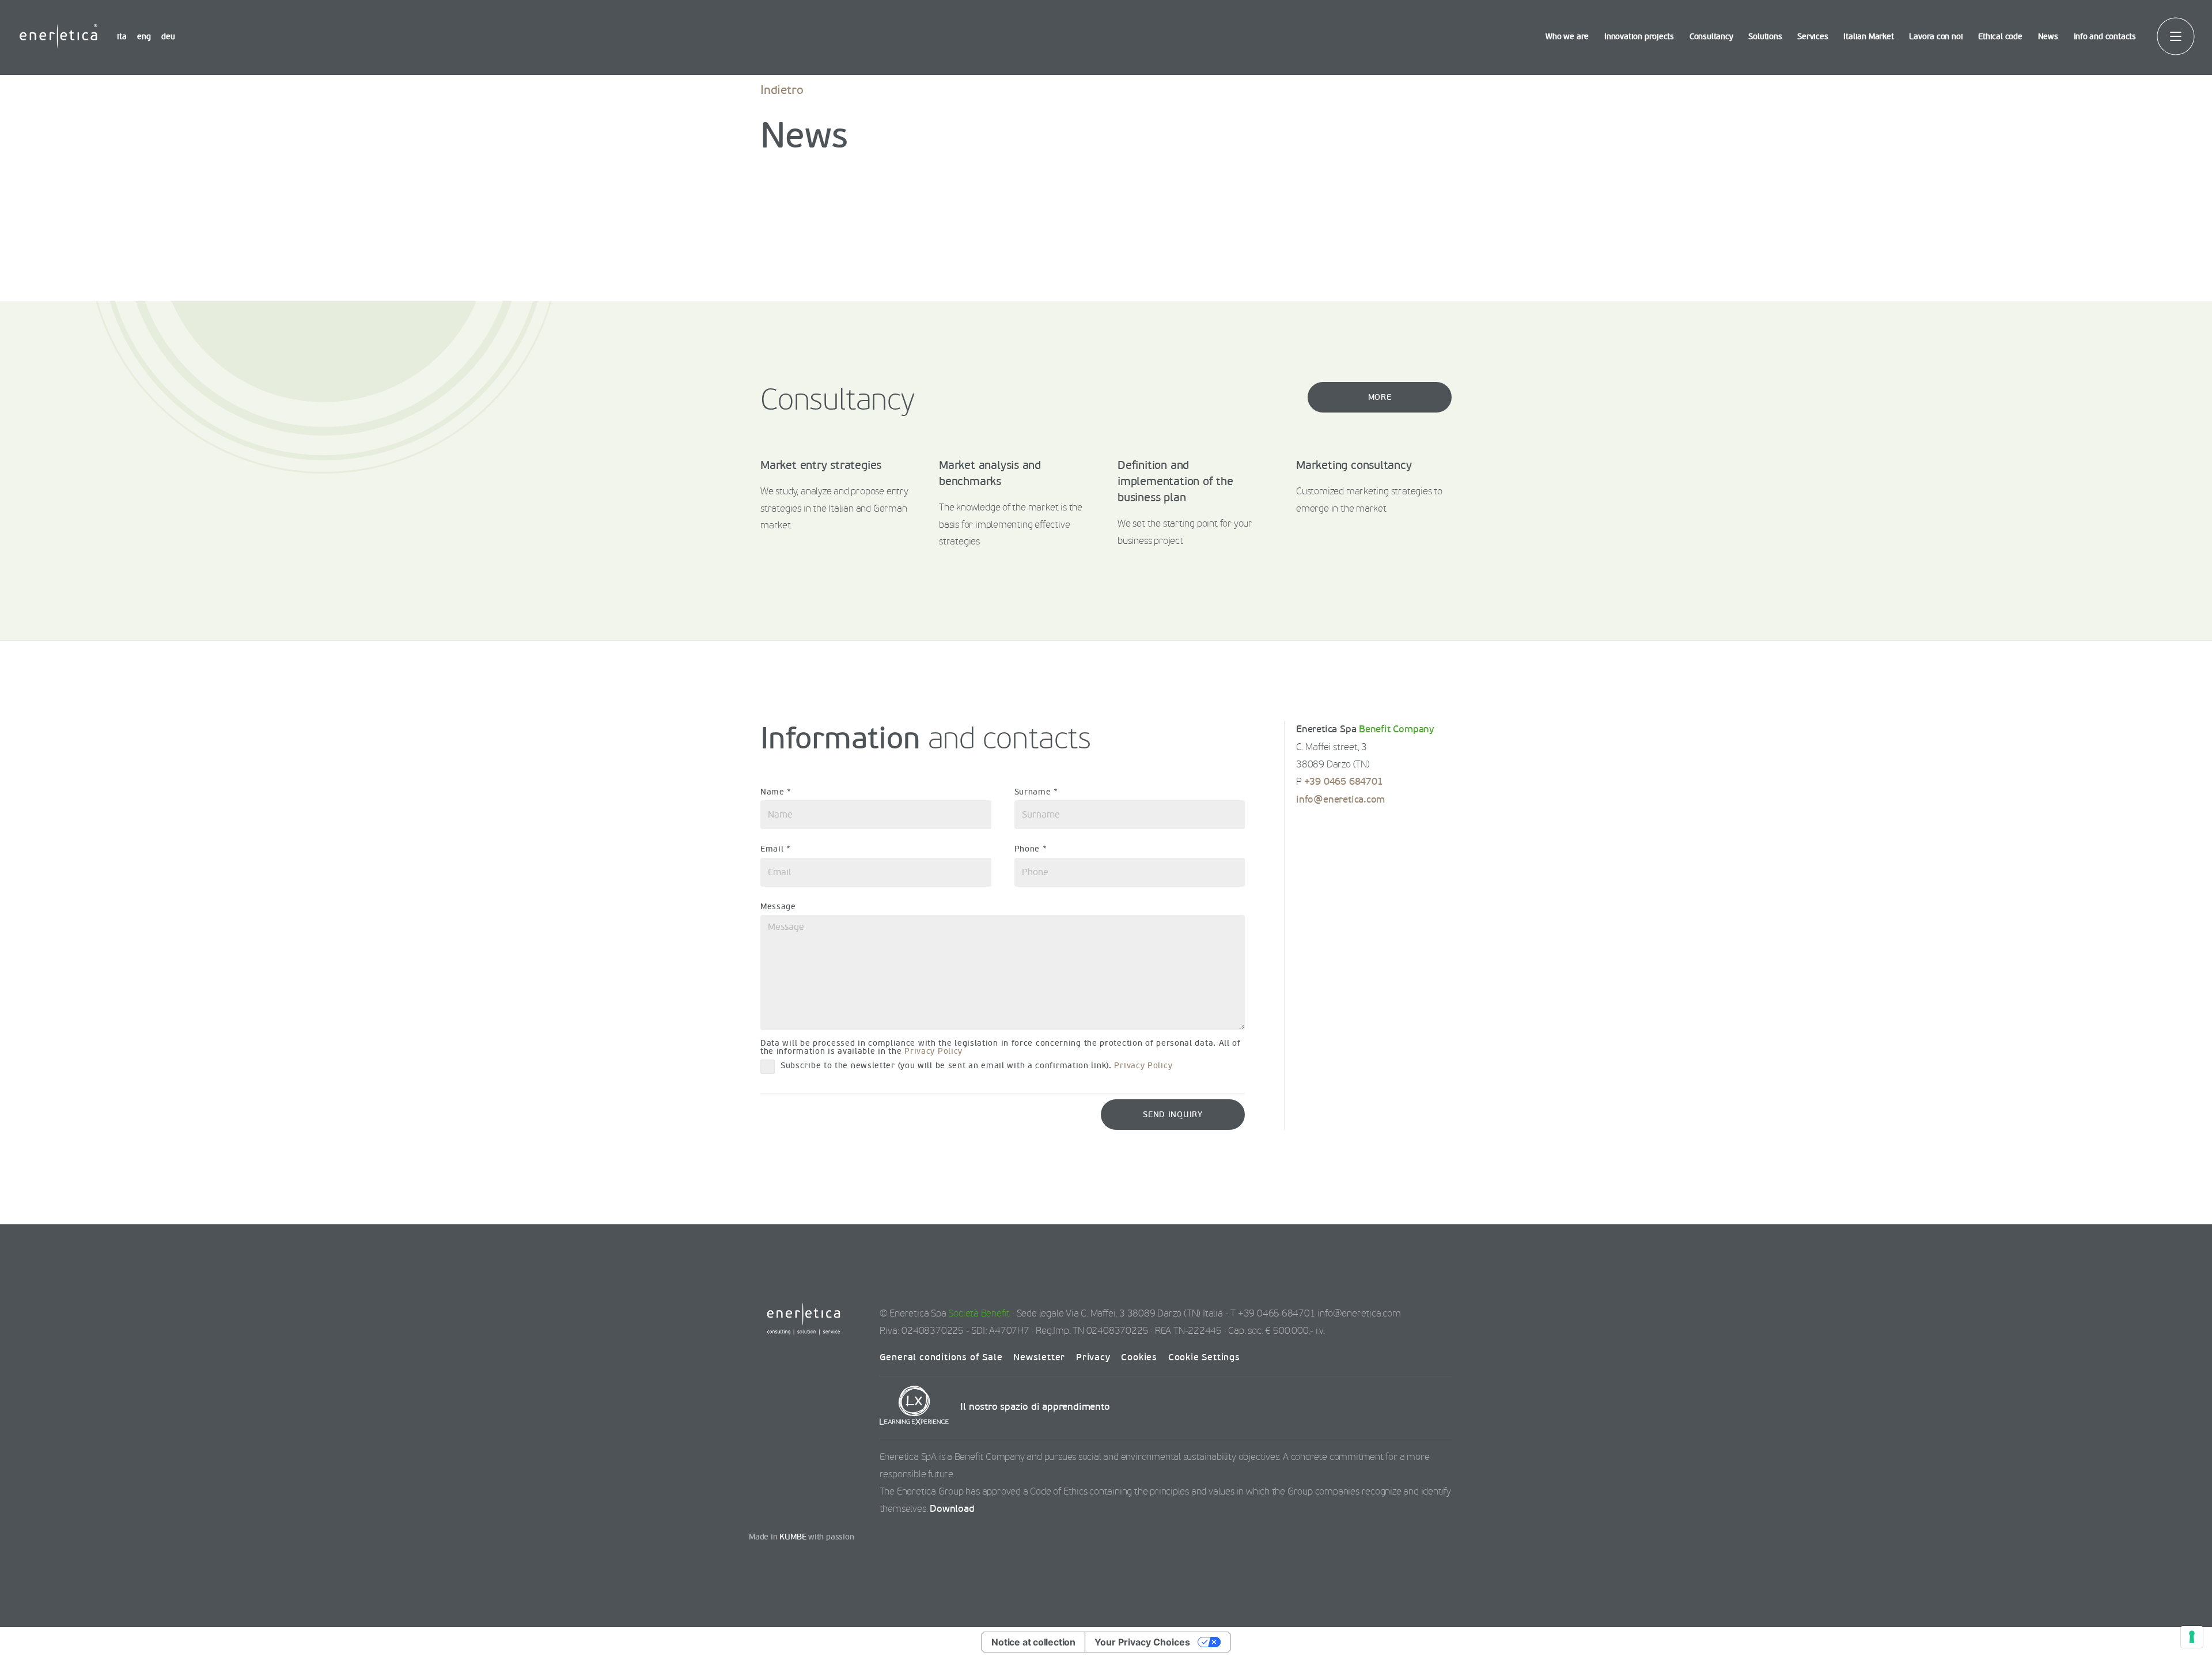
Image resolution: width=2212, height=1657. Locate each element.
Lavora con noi (1936, 37)
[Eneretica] (58, 36)
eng (144, 37)
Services (1813, 37)
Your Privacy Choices (1142, 1642)
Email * (776, 849)
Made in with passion (802, 1537)
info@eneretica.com (1340, 800)
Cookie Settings (1204, 1357)
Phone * (1031, 849)
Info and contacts (2105, 37)
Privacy (1093, 1357)
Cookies (1139, 1357)
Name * (776, 792)
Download (952, 1509)
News (2048, 37)
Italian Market (1868, 37)
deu (168, 37)
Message (778, 907)
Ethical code (2000, 37)
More (1380, 397)
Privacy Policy (933, 1051)
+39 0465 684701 (1344, 782)
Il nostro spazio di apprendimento (1034, 1407)
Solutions (1765, 37)
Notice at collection (1033, 1642)
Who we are (1567, 37)
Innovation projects (1639, 37)
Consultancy (1711, 37)
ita (122, 37)
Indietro (782, 90)
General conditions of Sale (941, 1357)
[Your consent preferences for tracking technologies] (2192, 1637)
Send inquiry (1173, 1115)
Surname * (1036, 792)
